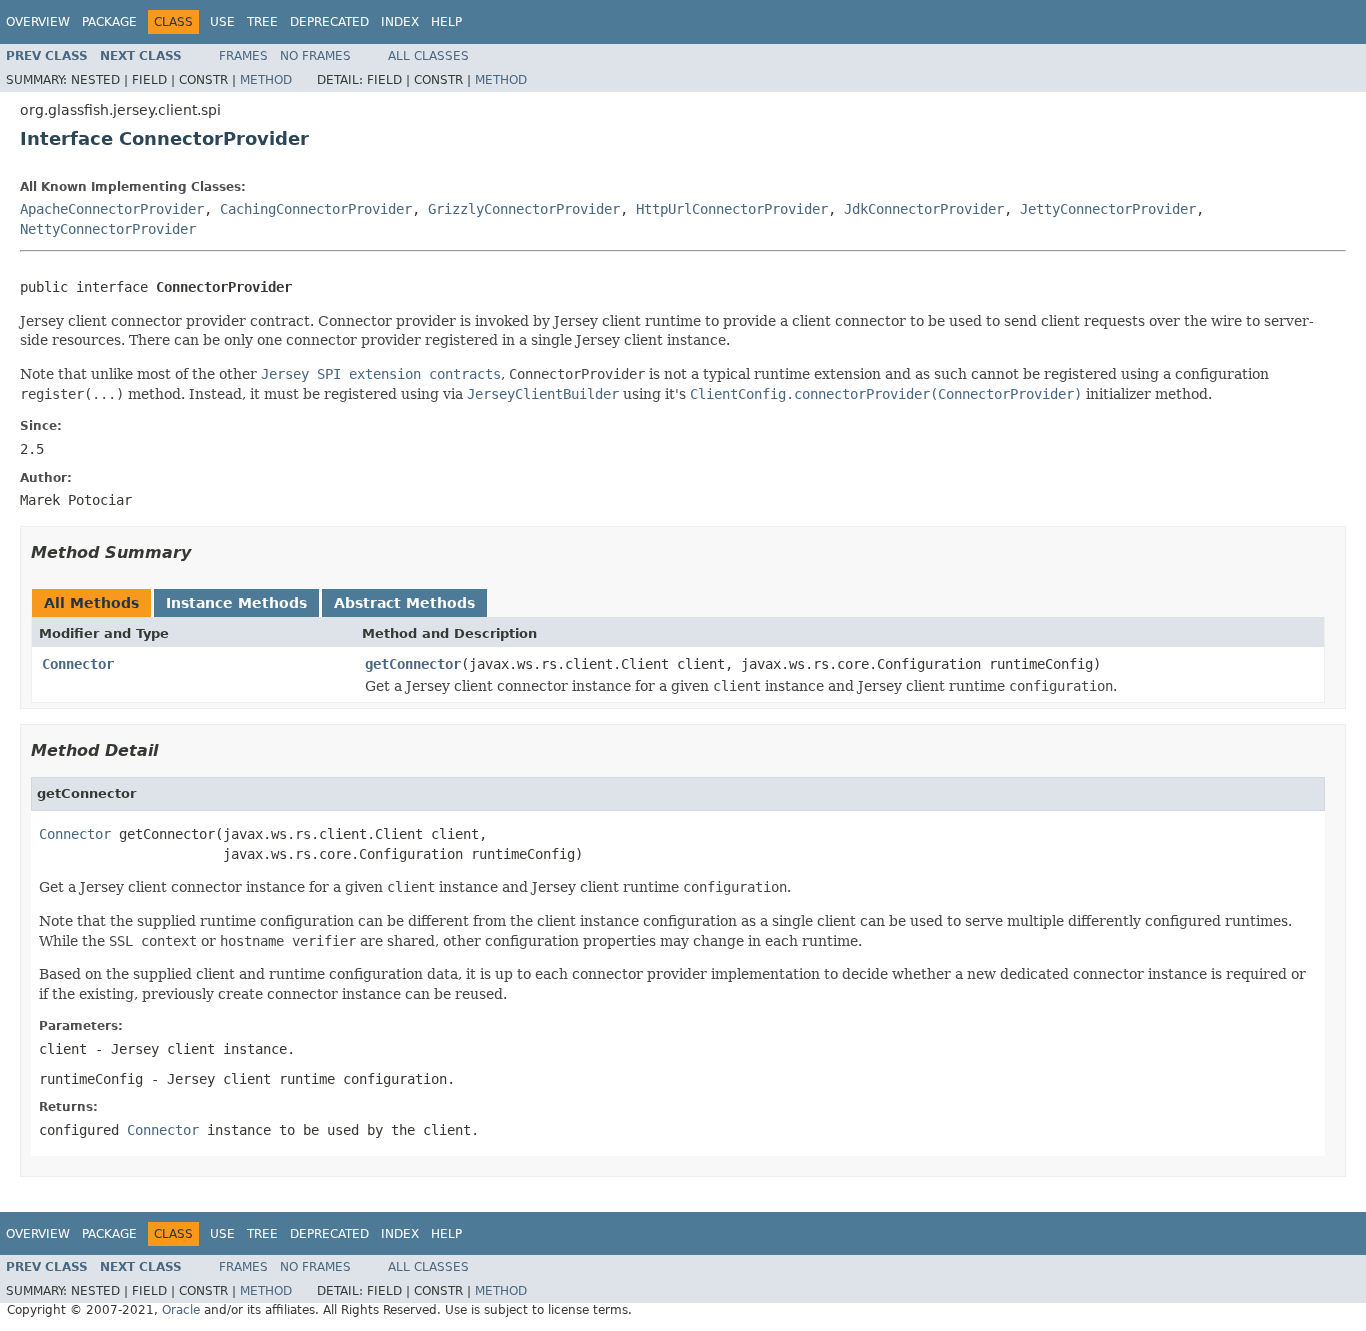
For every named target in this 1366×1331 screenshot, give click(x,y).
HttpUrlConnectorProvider (732, 209)
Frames (243, 56)
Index (400, 22)
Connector (78, 664)
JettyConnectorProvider (1108, 209)
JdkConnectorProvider (924, 209)
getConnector (413, 664)
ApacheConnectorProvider (112, 209)
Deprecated (329, 22)
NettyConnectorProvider (108, 229)
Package (109, 22)
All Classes (428, 56)
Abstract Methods (404, 603)
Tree (262, 22)
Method (266, 80)
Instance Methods (236, 603)
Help (446, 22)
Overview (38, 22)
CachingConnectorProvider (316, 209)
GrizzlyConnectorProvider (524, 209)
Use (222, 22)
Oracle (181, 1310)
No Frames (315, 56)
